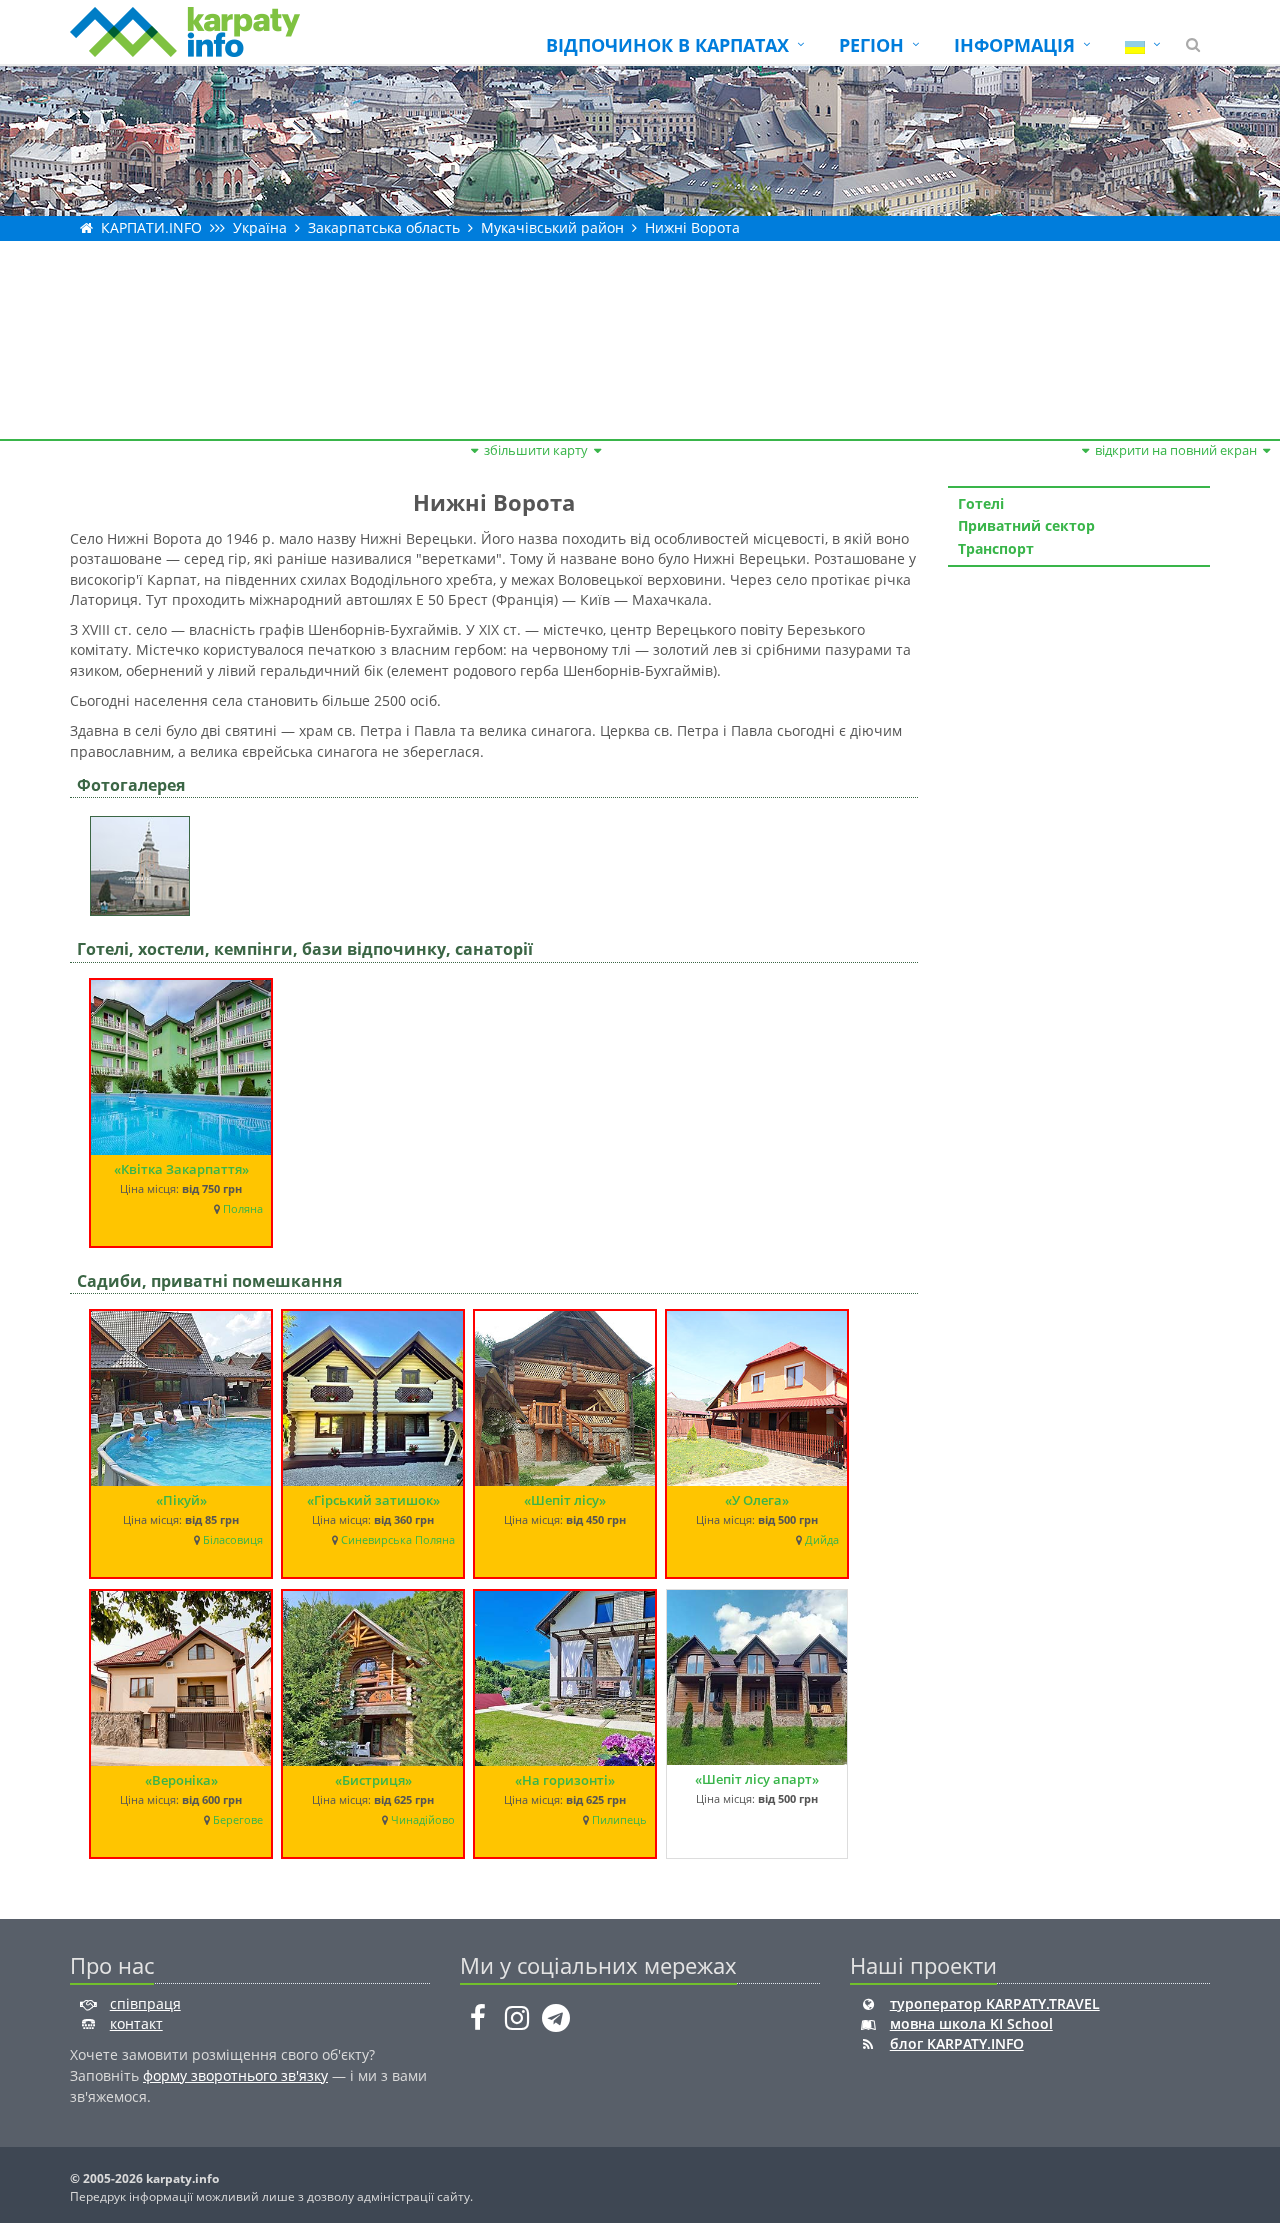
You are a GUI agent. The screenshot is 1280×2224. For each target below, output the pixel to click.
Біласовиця (233, 1540)
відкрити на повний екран (1176, 450)
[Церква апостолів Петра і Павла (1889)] (145, 859)
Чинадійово (423, 1820)
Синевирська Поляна (398, 1540)
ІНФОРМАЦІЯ (1014, 45)
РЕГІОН (871, 45)
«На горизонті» (565, 1780)
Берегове (238, 1820)
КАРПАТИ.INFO (151, 227)
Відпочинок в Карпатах (667, 45)
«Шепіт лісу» (565, 1500)
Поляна (243, 1209)
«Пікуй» (181, 1500)
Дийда (822, 1540)
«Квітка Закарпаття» (181, 1169)
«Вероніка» (181, 1780)
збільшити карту (536, 450)
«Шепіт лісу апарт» (757, 1779)
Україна (260, 227)
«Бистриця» (373, 1780)
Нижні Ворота (692, 227)
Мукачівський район (552, 227)
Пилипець (619, 1820)
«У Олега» (757, 1500)
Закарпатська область (384, 227)
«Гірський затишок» (373, 1500)
